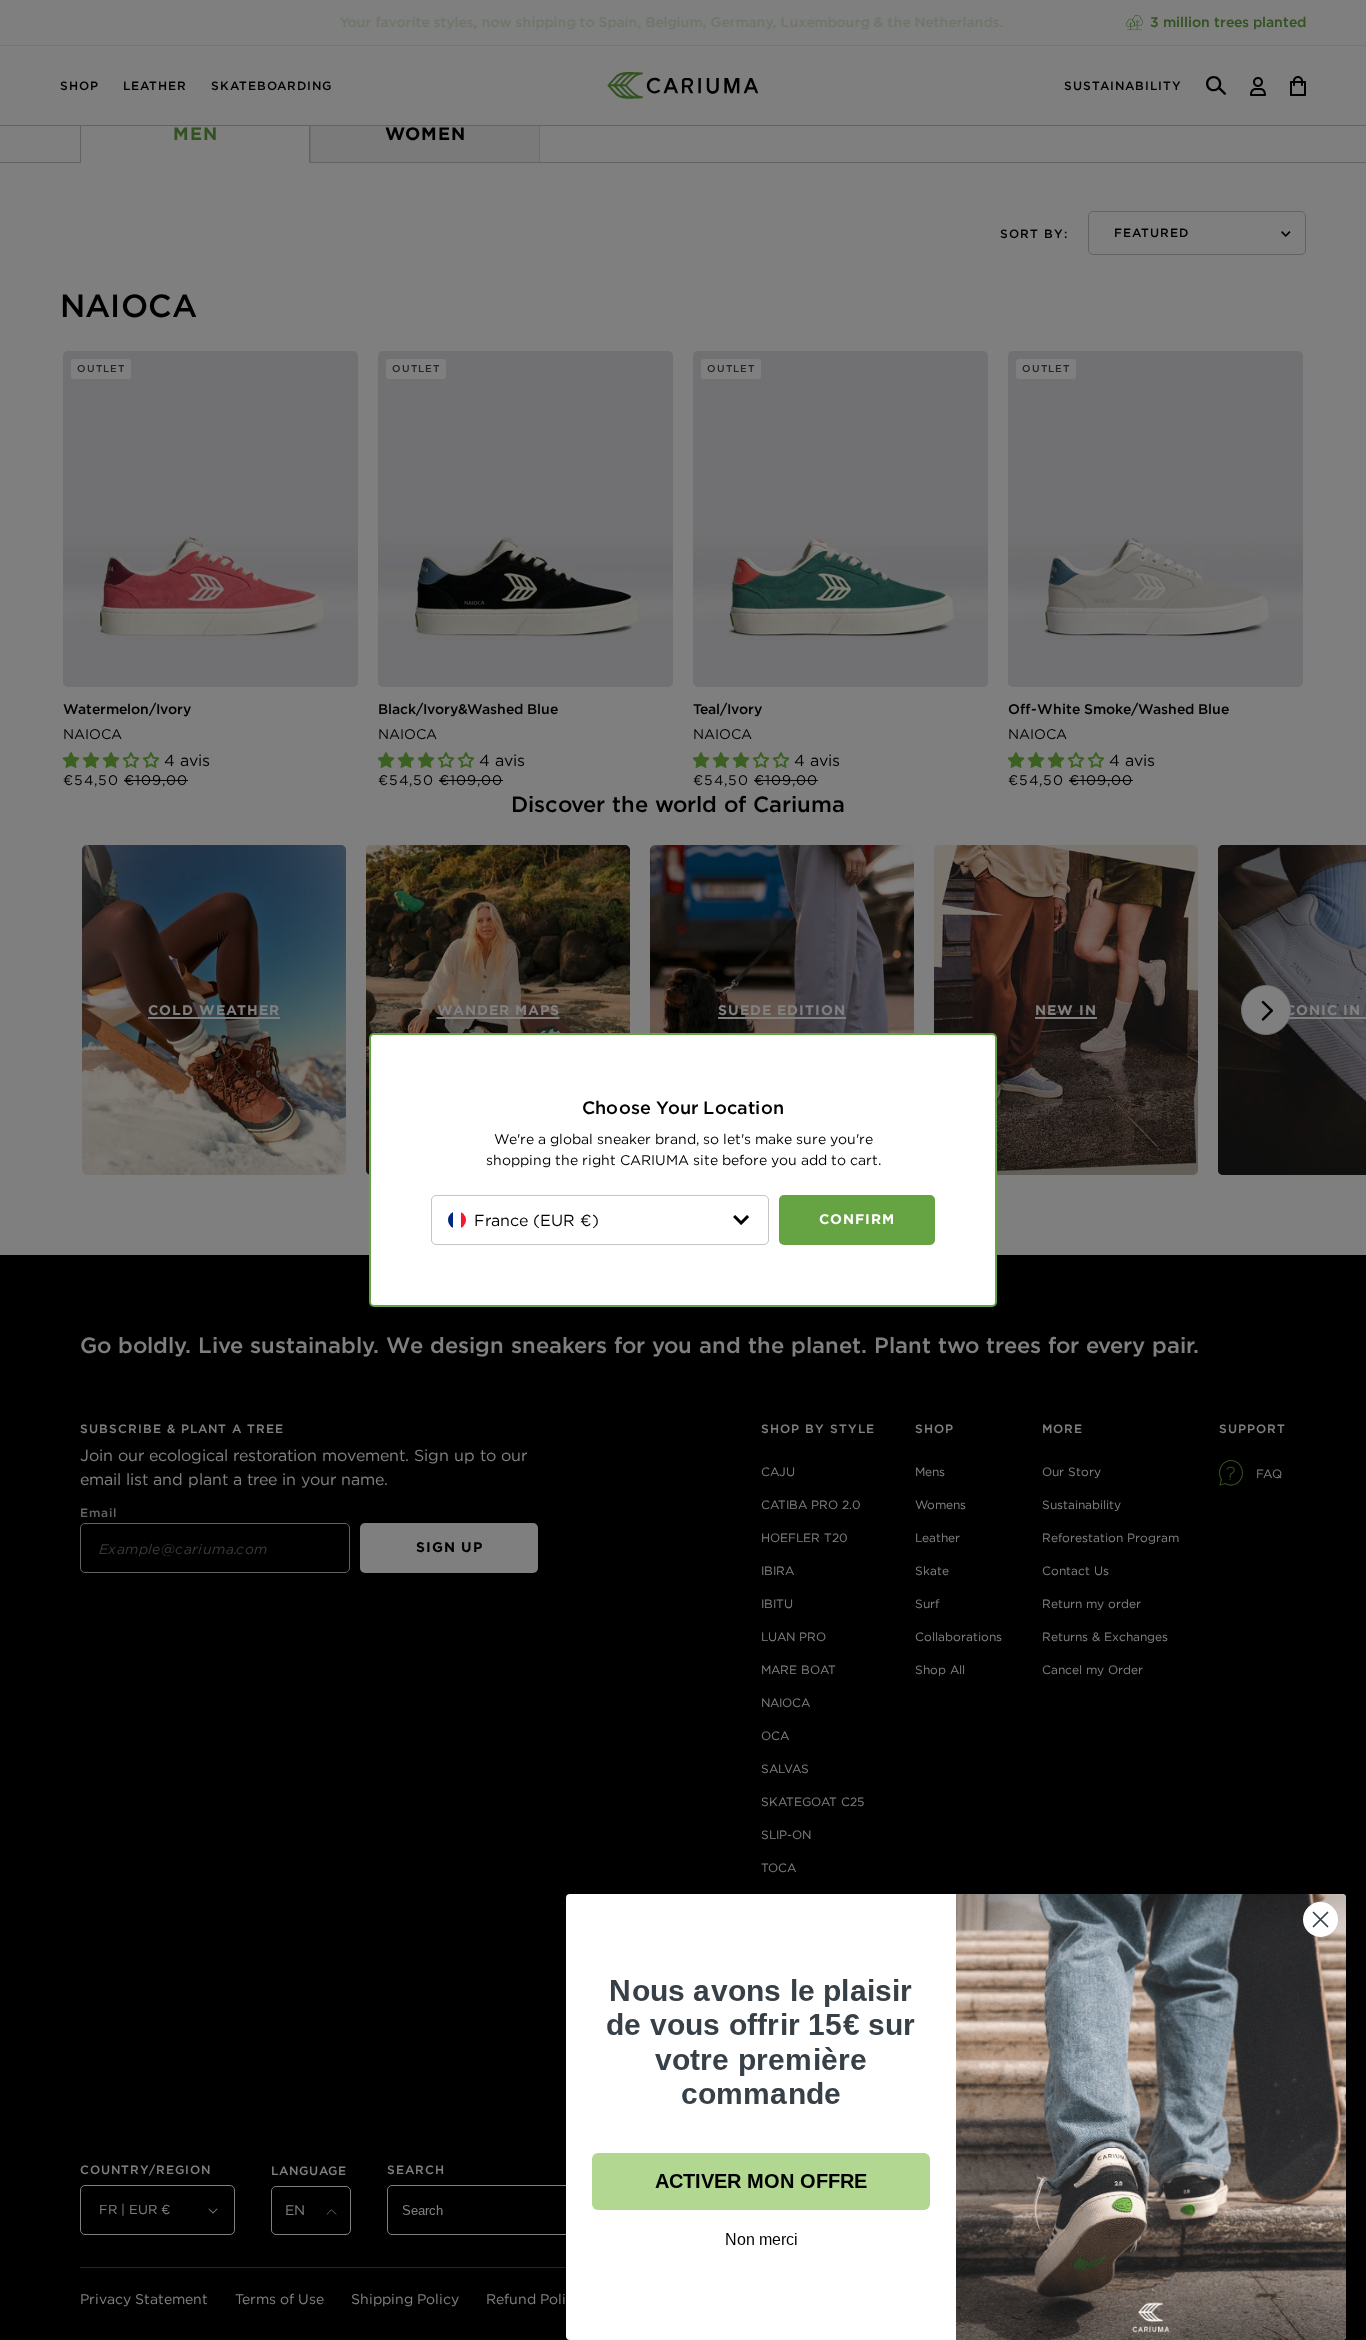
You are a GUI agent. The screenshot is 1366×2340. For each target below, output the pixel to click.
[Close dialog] (1320, 1919)
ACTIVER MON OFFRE (761, 2181)
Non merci (761, 2239)
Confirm (857, 1219)
